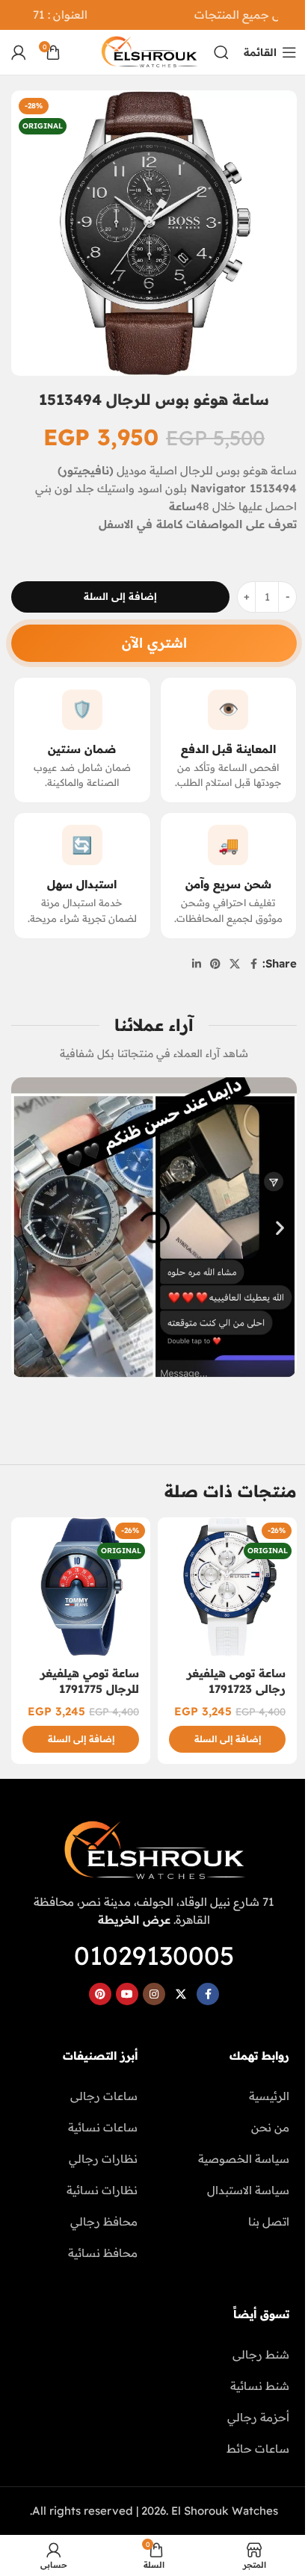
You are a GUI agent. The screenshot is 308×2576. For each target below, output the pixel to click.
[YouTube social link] (127, 1994)
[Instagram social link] (154, 1994)
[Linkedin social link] (197, 964)
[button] (28, 1227)
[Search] (221, 52)
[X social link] (235, 964)
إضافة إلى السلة (120, 596)
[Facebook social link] (253, 964)
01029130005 (154, 1956)
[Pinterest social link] (215, 964)
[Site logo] (149, 51)
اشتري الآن (154, 643)
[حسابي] (19, 52)
